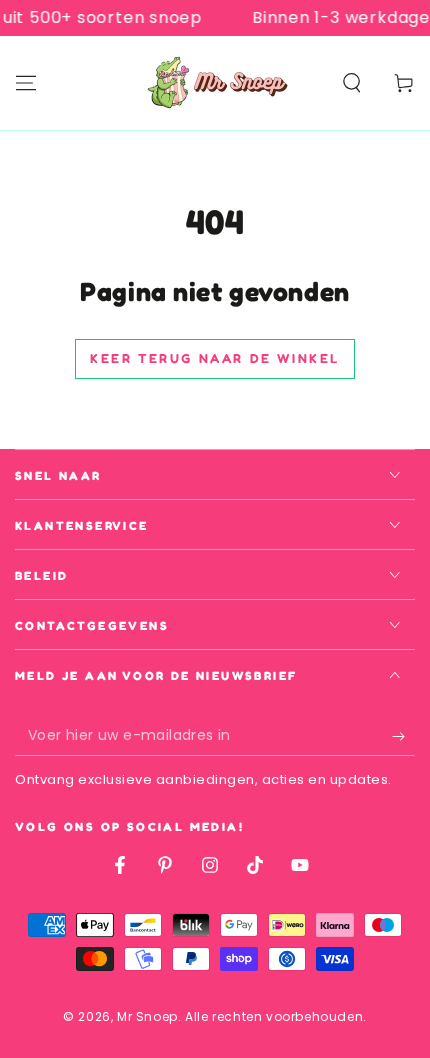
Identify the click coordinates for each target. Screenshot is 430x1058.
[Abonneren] (403, 736)
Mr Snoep (147, 1016)
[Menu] (26, 83)
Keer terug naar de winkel (215, 358)
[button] (352, 83)
